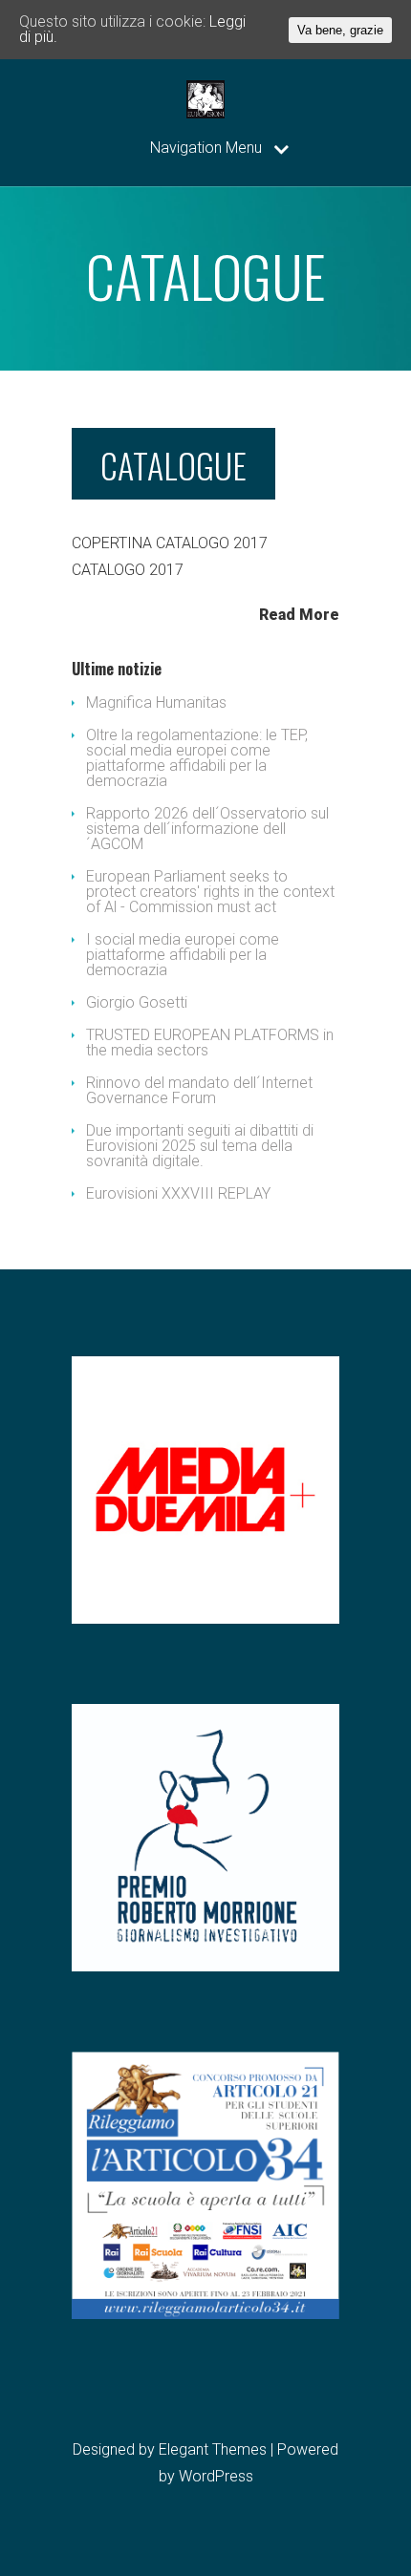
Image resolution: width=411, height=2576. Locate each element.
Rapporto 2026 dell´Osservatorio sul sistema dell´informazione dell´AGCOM (207, 829)
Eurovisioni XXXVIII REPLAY (178, 1193)
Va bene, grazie (340, 30)
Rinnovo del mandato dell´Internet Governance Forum (199, 1090)
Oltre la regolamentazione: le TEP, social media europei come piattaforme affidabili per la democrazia (197, 758)
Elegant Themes (213, 2449)
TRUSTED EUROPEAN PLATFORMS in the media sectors (210, 1043)
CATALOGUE (173, 465)
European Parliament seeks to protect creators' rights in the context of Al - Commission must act (210, 892)
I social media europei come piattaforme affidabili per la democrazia (183, 955)
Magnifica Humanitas (156, 703)
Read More (299, 614)
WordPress (216, 2476)
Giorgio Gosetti (137, 1002)
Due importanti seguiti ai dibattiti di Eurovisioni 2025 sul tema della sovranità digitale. (200, 1146)
